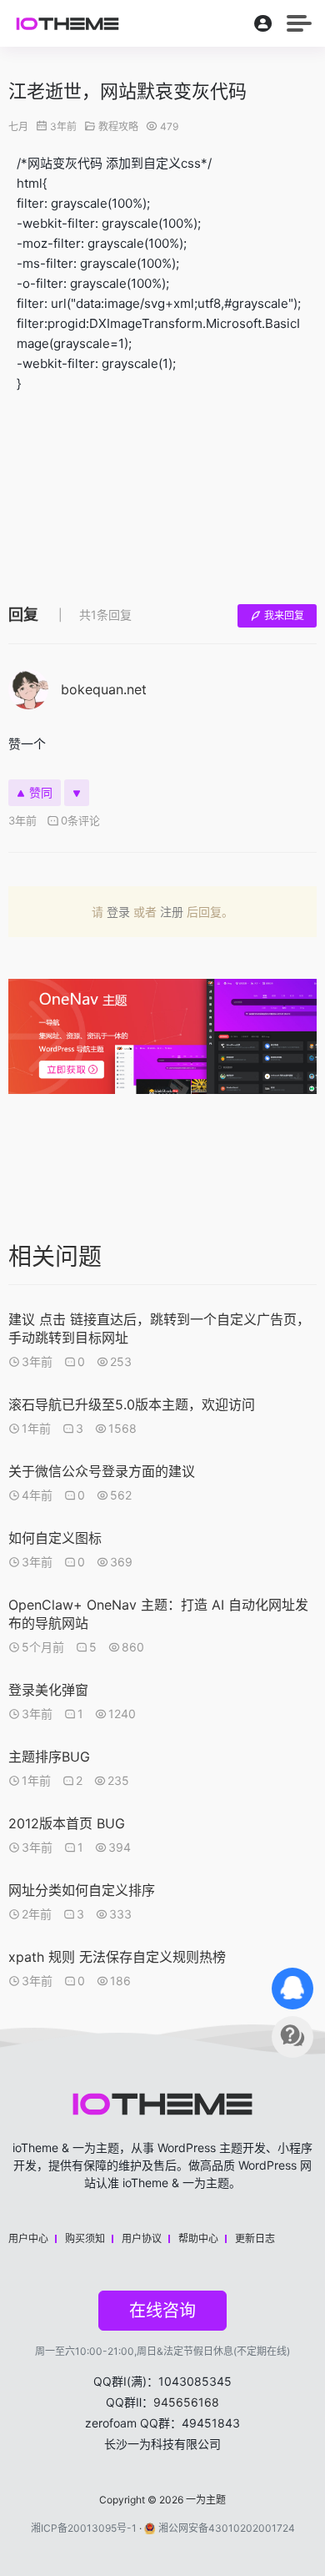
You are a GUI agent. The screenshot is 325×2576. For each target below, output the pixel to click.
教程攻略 (118, 126)
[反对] (77, 793)
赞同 (41, 792)
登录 (118, 912)
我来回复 (284, 615)
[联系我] (292, 1989)
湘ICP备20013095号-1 (84, 2528)
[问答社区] (292, 2037)
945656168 (186, 2402)
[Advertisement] (162, 495)
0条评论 (80, 820)
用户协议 (142, 2238)
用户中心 (28, 2238)
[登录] (263, 27)
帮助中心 (198, 2238)
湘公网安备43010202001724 (227, 2528)
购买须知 (85, 2238)
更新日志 (255, 2238)
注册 (172, 912)
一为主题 (206, 2500)
